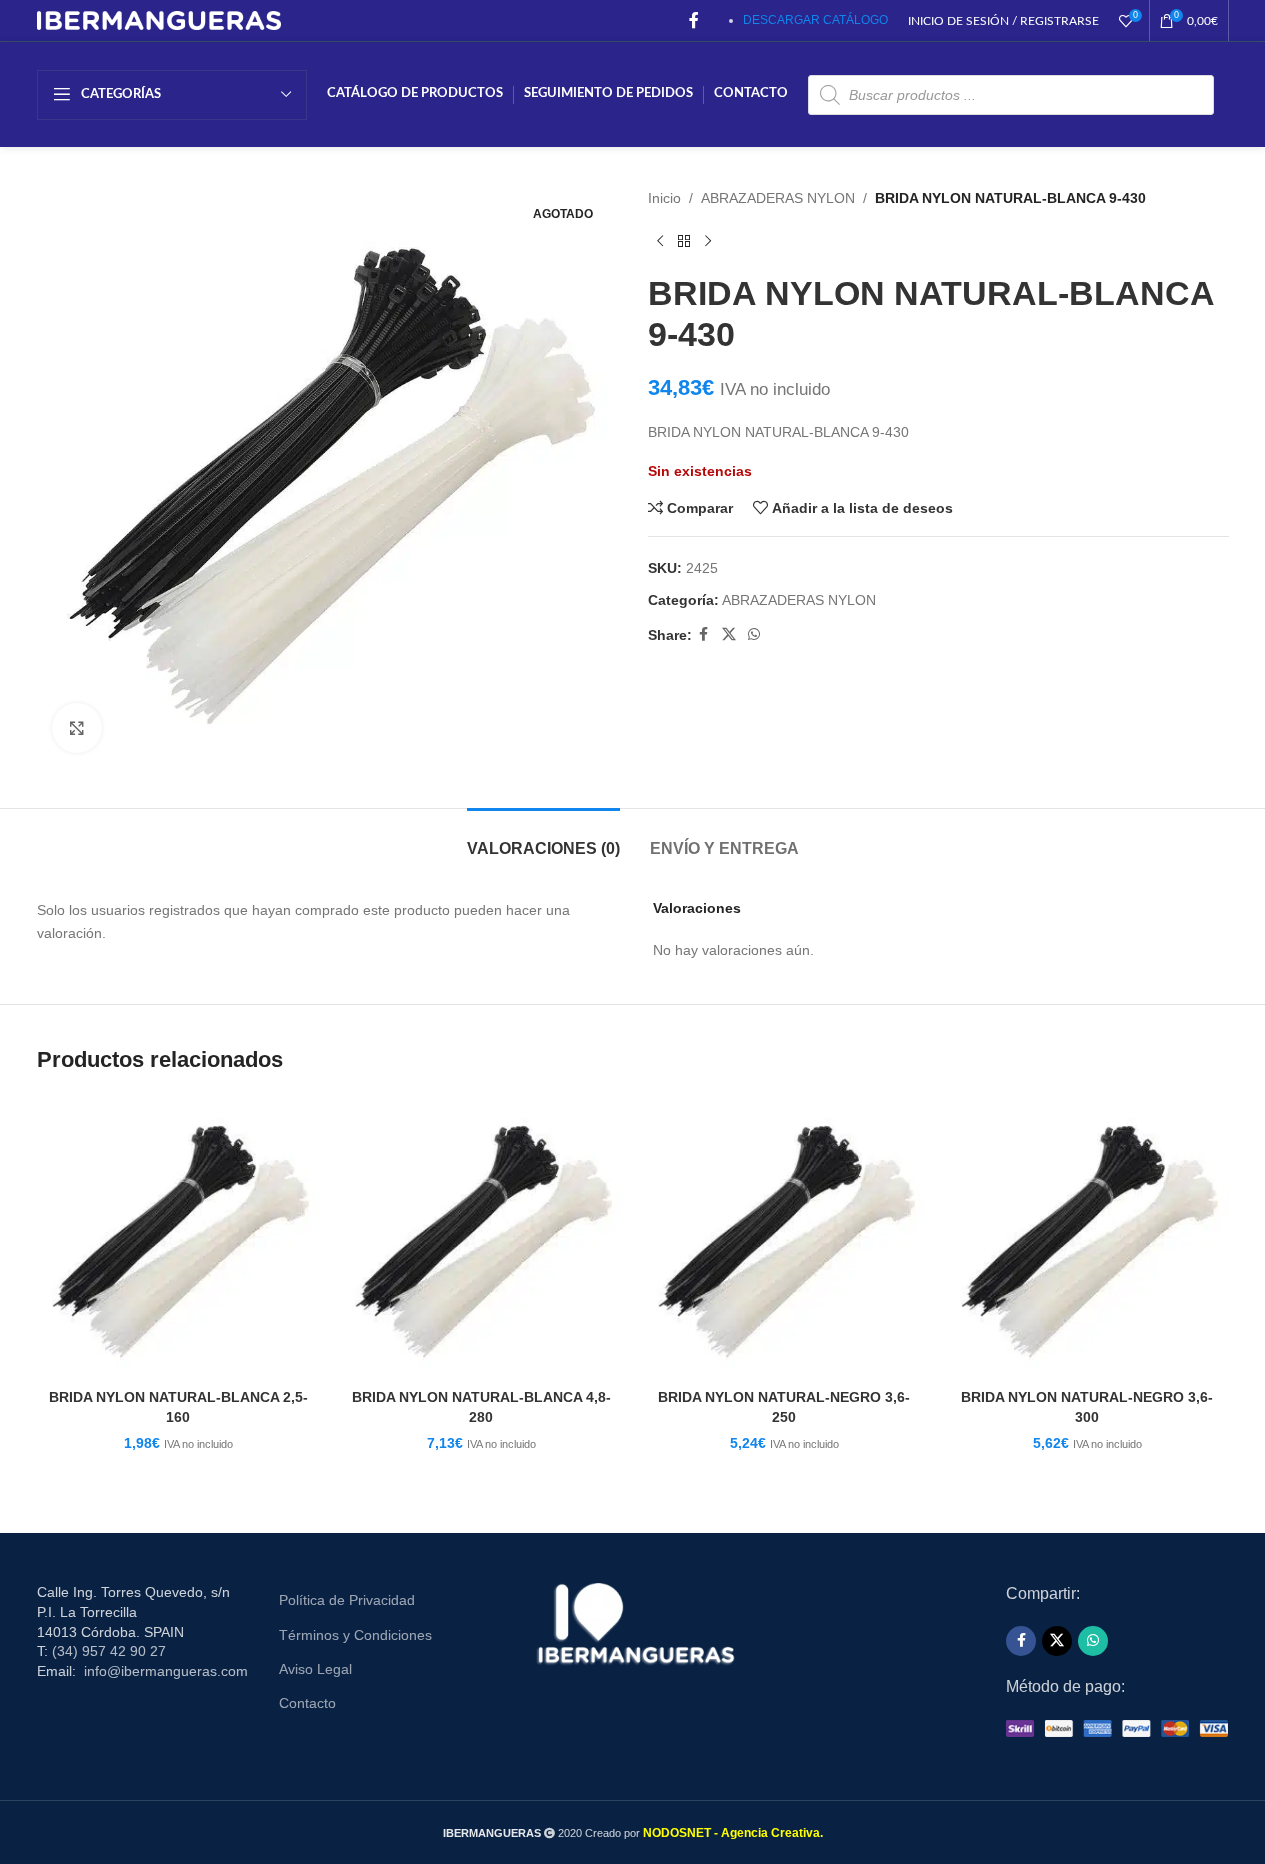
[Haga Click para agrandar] (77, 728)
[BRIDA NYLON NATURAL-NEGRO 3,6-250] (784, 1237)
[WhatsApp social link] (754, 634)
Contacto (307, 1703)
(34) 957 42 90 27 (109, 1651)
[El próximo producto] (708, 241)
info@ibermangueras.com (166, 1671)
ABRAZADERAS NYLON (778, 198)
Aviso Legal (315, 1669)
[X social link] (729, 634)
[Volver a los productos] (684, 241)
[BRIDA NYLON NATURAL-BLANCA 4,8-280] (481, 1237)
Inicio (664, 198)
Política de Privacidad (347, 1600)
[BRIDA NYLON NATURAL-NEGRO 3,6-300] (1087, 1237)
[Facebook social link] (694, 20)
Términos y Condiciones (355, 1635)
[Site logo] (159, 19)
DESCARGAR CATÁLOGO (815, 20)
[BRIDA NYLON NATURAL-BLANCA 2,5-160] (178, 1237)
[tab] (543, 838)
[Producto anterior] (660, 241)
